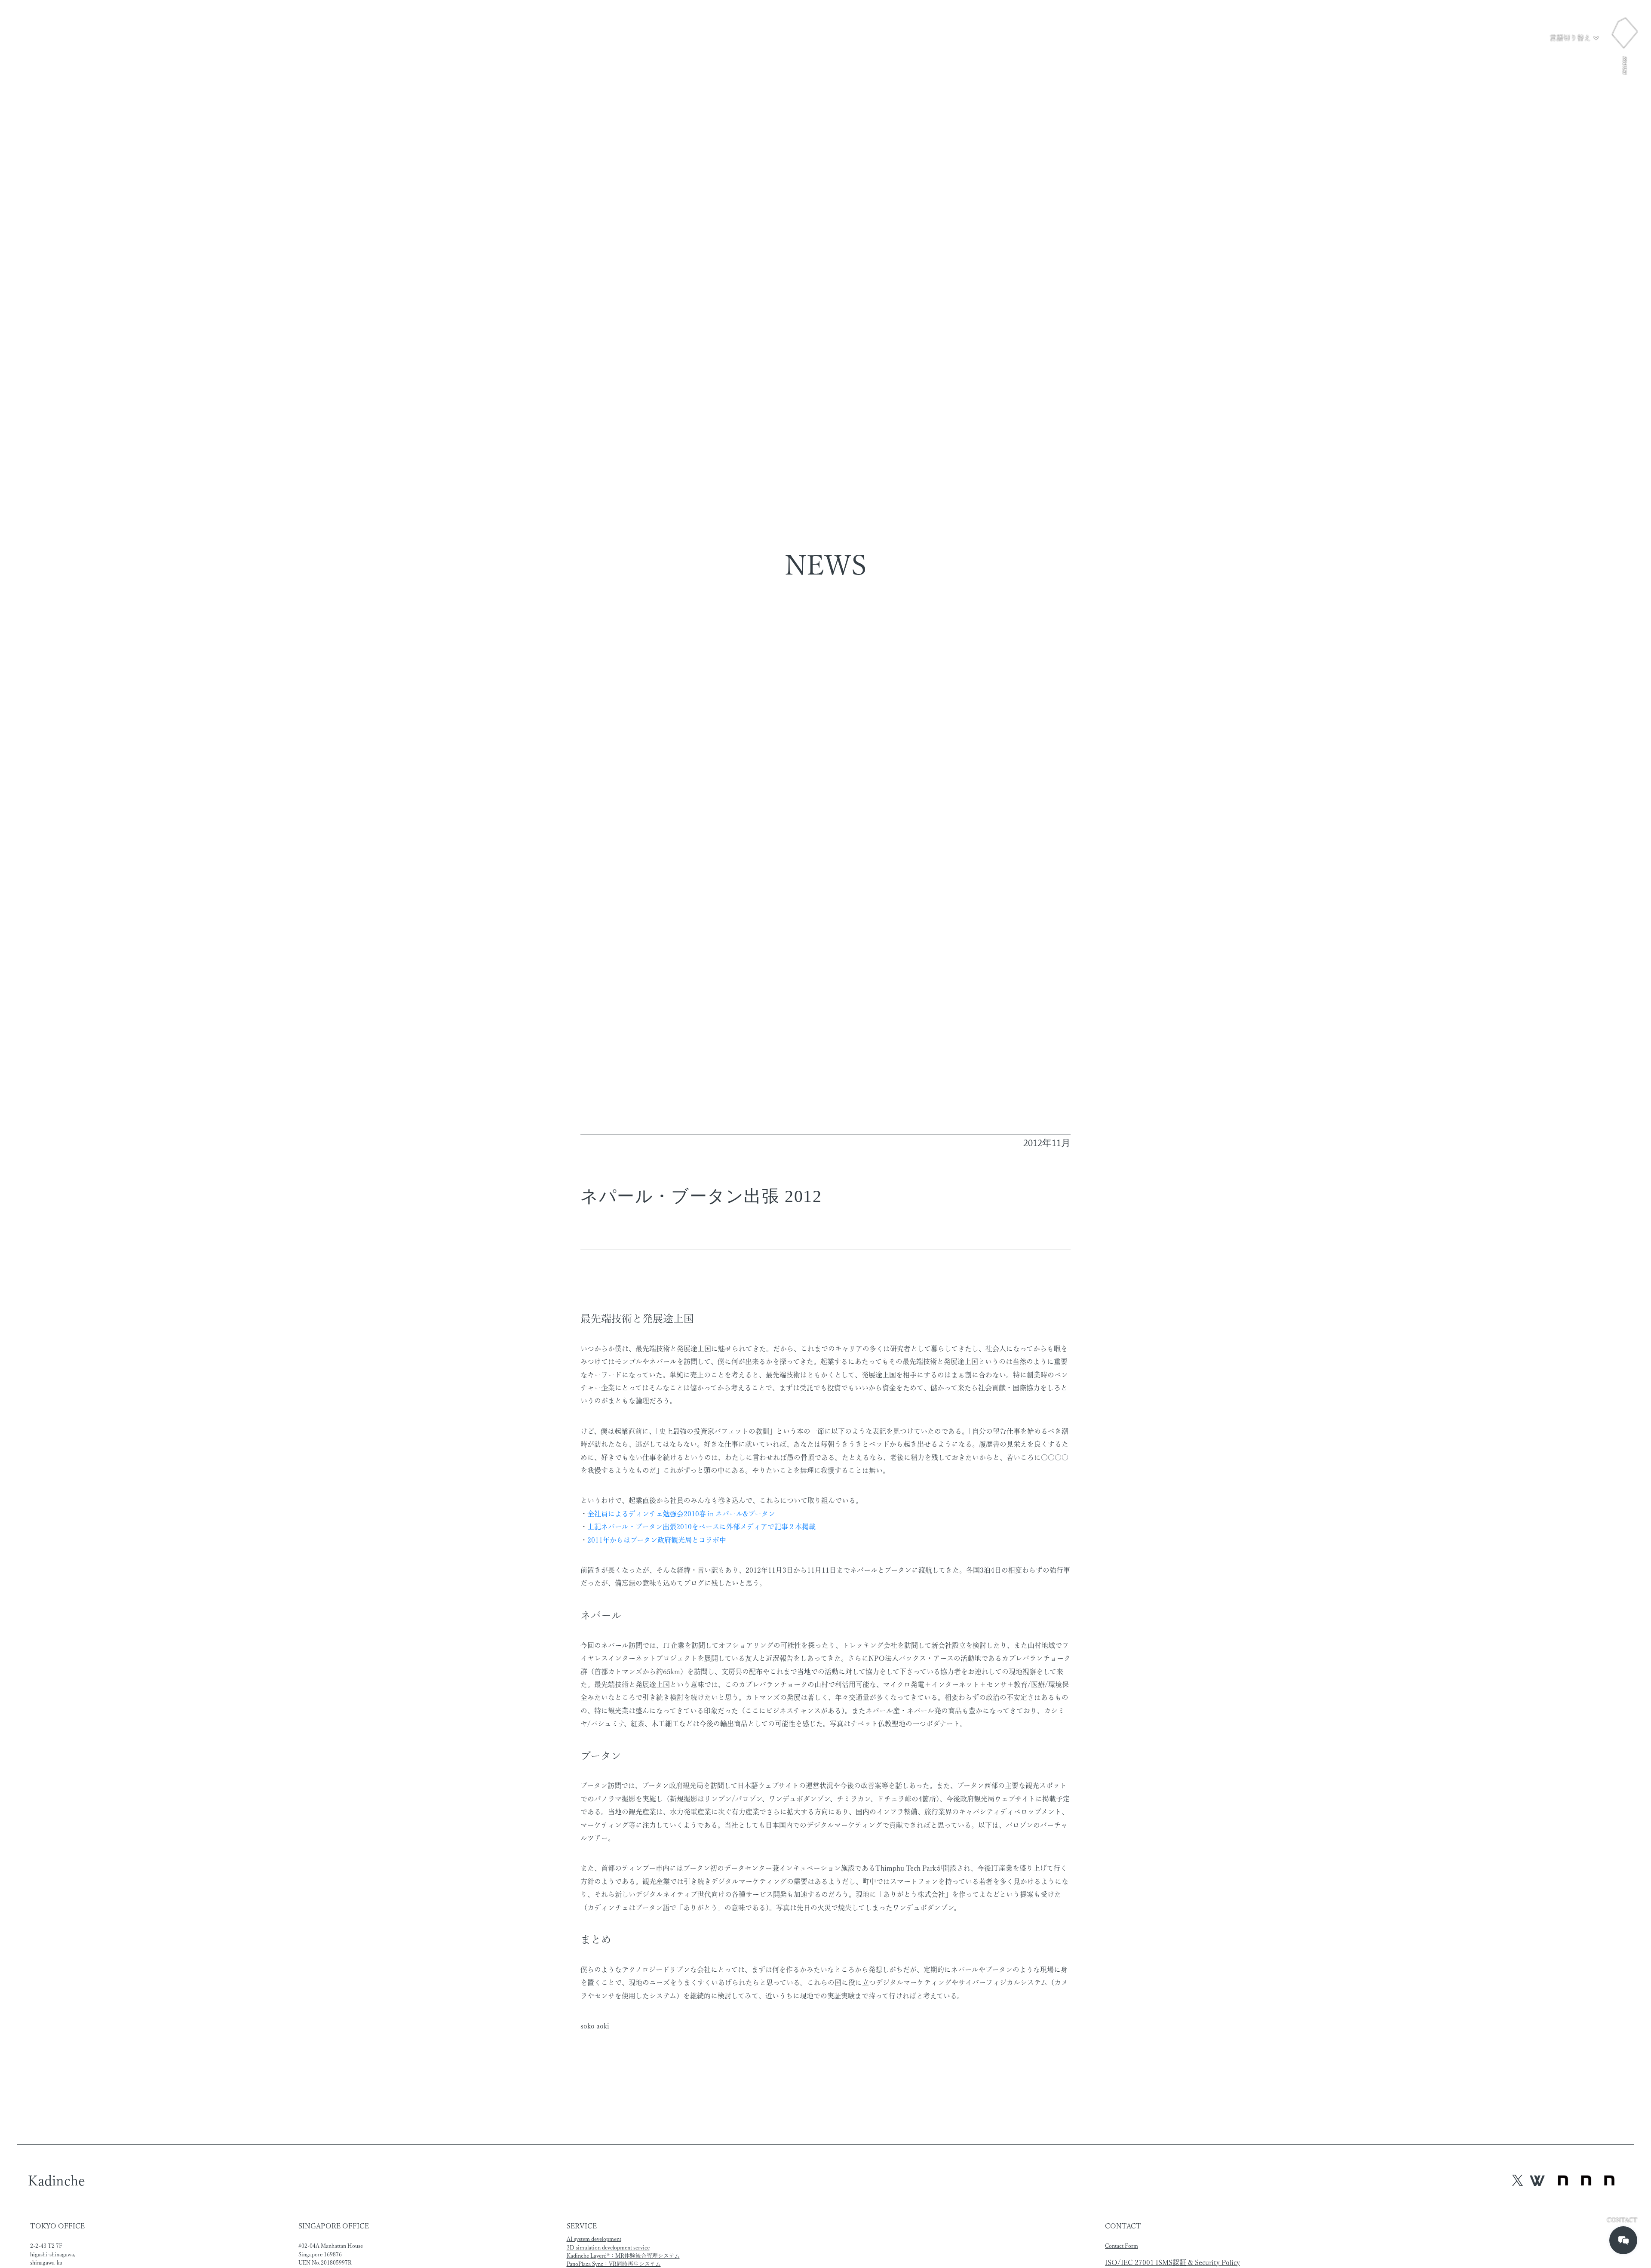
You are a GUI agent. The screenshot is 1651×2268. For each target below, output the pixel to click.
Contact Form (1122, 2246)
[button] (1574, 38)
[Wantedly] (1537, 2180)
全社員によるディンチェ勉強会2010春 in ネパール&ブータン (681, 1514)
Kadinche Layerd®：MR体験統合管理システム (623, 2256)
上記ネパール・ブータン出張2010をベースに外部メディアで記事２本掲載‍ (701, 1527)
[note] (1586, 2181)
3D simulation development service (608, 2248)
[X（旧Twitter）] (1518, 2180)
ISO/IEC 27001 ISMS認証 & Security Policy (1172, 2262)
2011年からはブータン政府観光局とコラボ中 (657, 1540)
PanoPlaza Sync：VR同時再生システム (614, 2264)
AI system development (594, 2239)
